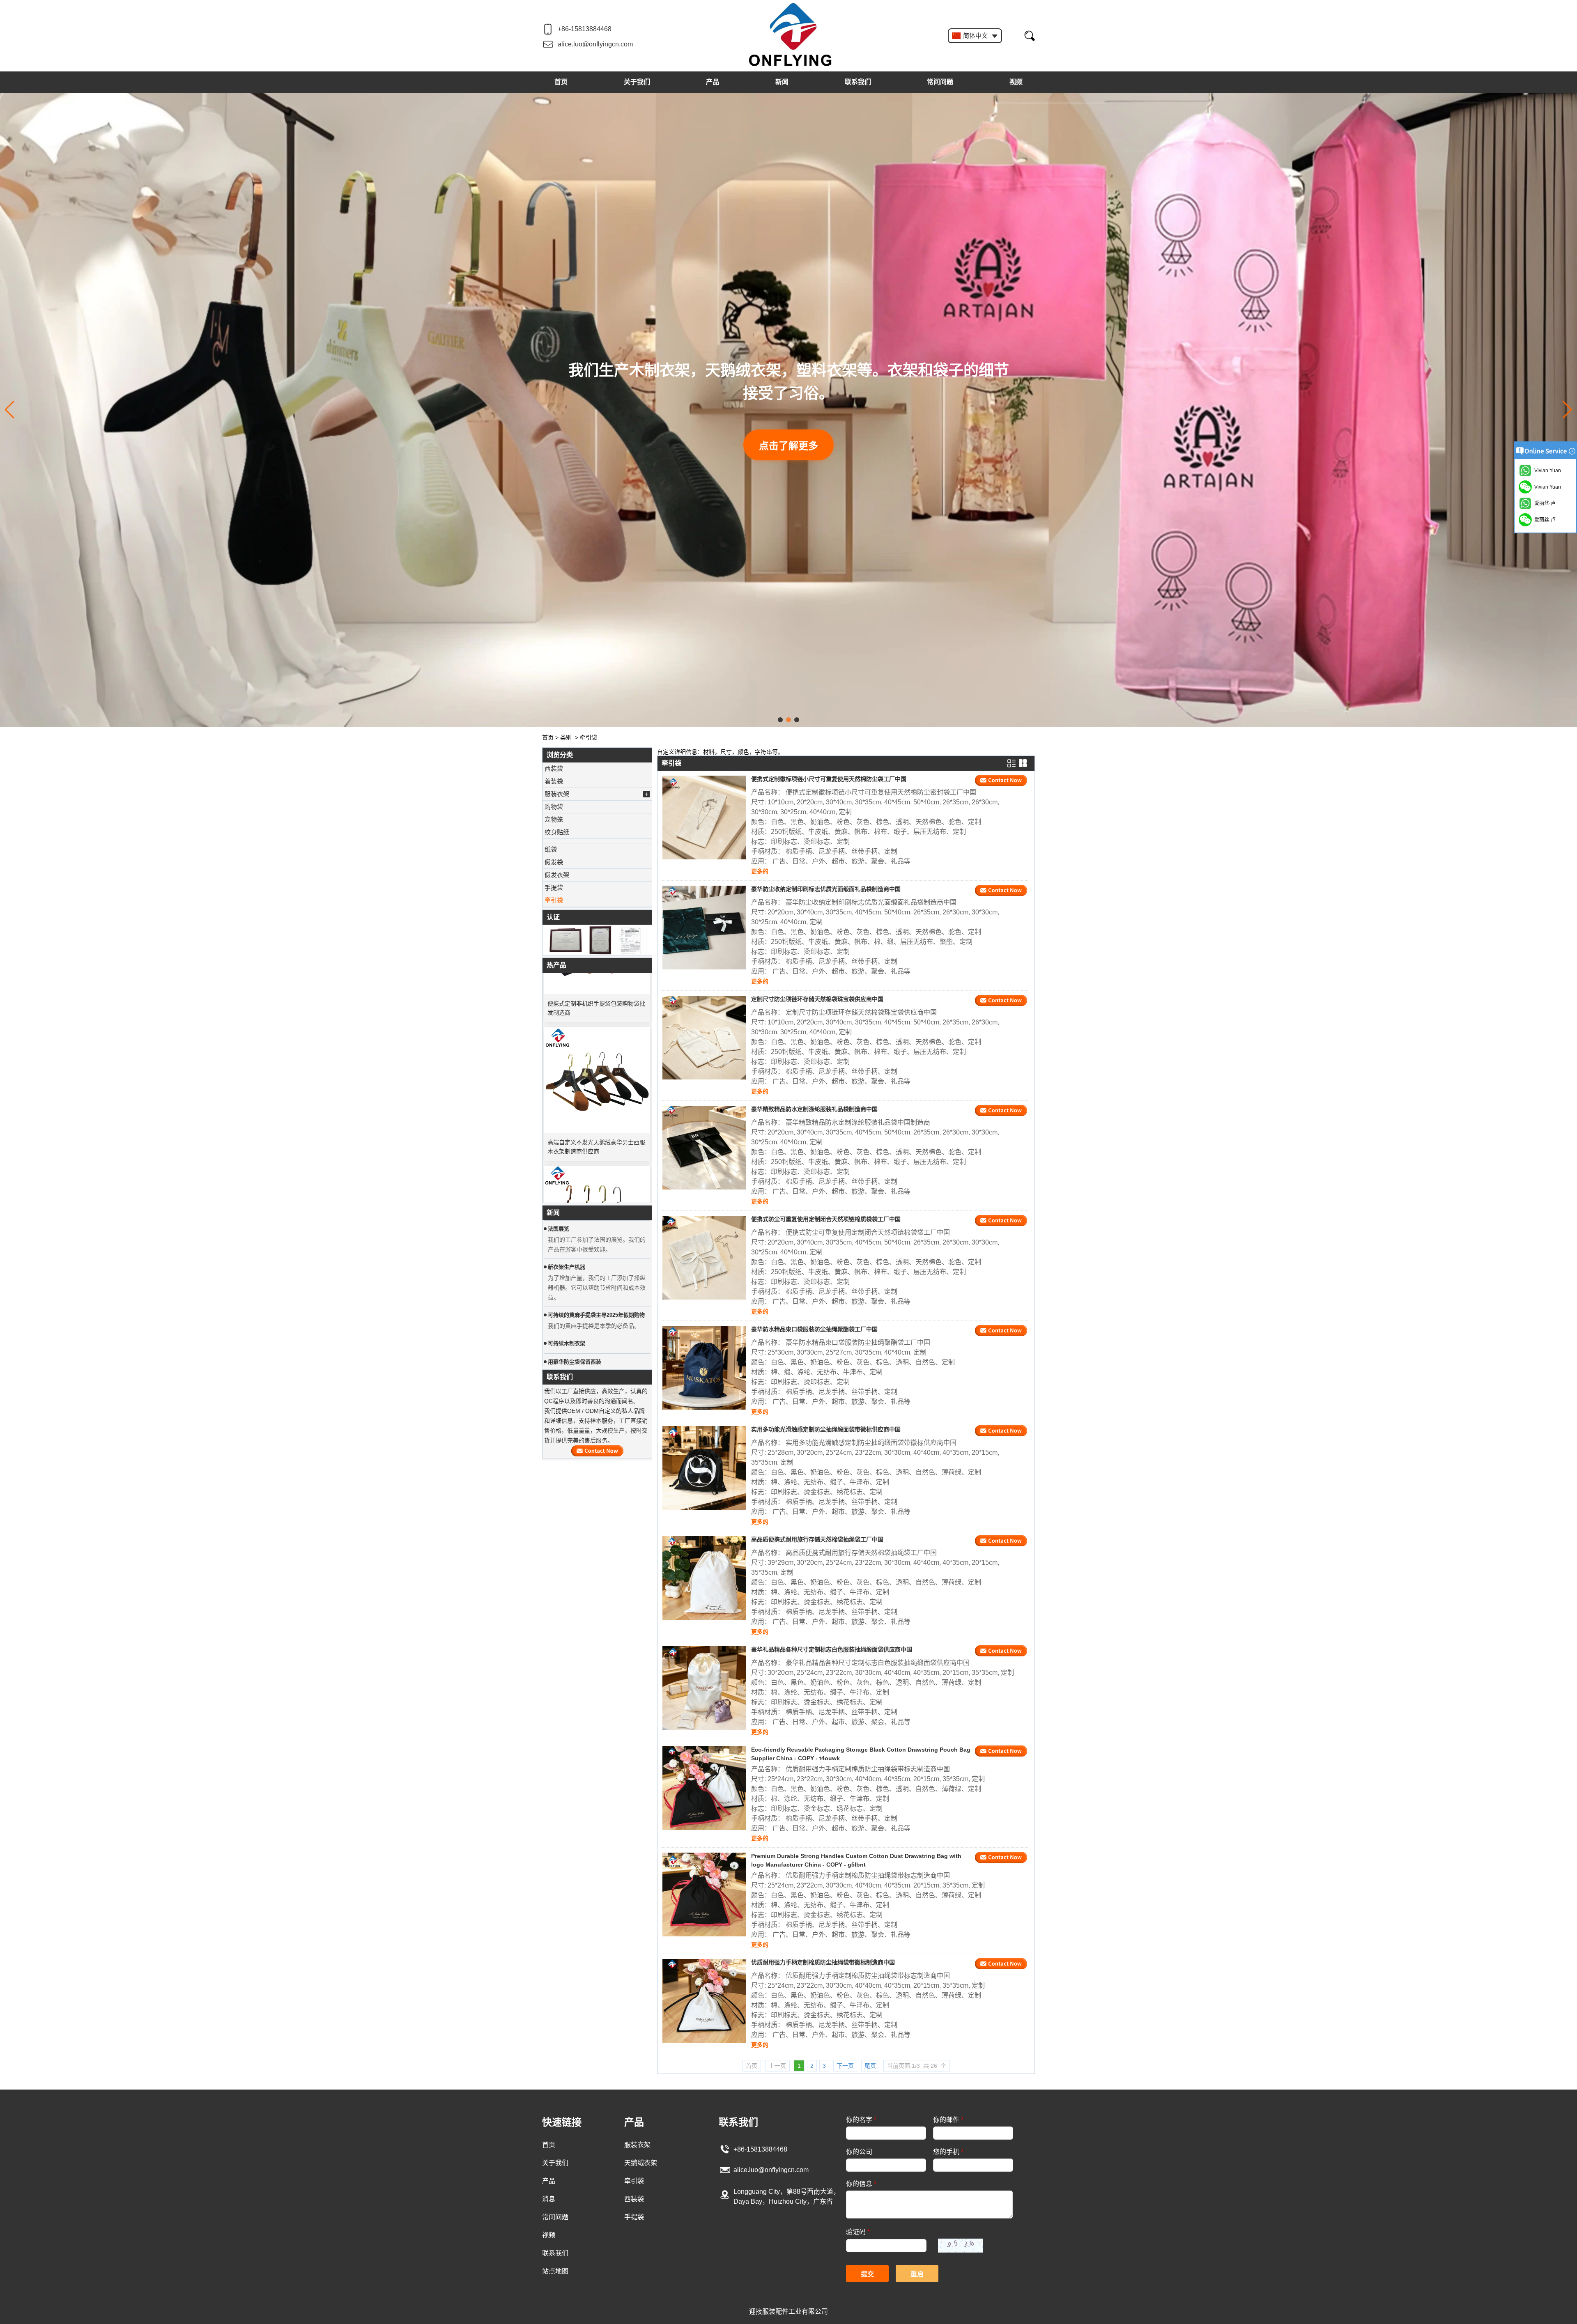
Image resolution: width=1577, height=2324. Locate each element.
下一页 (845, 2066)
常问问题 (940, 82)
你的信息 (861, 2184)
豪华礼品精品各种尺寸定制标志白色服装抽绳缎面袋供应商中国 (832, 1649)
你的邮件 (948, 2120)
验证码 (858, 2232)
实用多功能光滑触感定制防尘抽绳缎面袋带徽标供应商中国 (826, 1429)
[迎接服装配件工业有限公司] (791, 35)
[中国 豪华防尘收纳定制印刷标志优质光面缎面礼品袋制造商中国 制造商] (704, 928)
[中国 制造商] (597, 841)
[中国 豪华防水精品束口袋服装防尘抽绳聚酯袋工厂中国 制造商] (704, 1368)
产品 (713, 82)
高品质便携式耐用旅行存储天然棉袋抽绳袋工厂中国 (817, 1539)
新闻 (782, 82)
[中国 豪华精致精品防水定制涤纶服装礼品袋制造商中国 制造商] (704, 1148)
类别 (566, 737)
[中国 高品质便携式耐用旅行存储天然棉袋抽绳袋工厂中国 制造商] (704, 1578)
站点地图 (555, 2271)
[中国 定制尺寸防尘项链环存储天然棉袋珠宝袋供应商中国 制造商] (704, 1038)
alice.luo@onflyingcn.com (595, 44)
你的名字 (861, 2120)
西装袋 (554, 768)
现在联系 (597, 1451)
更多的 (760, 871)
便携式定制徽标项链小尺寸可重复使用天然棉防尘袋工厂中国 (829, 779)
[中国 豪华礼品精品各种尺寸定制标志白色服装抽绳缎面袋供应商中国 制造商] (704, 1688)
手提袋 (554, 888)
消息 (549, 2199)
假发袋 (554, 862)
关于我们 (637, 82)
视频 (1016, 82)
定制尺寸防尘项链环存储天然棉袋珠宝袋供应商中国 (817, 999)
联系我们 (858, 82)
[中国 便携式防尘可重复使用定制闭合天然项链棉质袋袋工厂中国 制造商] (704, 1258)
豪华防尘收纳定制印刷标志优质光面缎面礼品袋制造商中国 (826, 889)
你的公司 (859, 2152)
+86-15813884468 (585, 29)
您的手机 (948, 2152)
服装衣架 (557, 794)
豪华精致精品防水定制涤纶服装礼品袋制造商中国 (814, 1109)
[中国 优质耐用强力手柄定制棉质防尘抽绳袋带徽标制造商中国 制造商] (704, 2001)
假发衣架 (557, 875)
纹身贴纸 (557, 832)
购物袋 (554, 807)
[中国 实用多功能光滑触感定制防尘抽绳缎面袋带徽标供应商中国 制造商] (704, 1468)
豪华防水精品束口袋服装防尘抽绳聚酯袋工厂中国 (814, 1329)
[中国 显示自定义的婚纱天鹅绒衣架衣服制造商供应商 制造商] (597, 1159)
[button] (780, 720)
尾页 (870, 2066)
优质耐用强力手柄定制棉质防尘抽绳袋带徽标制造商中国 (823, 1962)
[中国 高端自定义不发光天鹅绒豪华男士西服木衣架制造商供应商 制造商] (597, 1020)
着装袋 (554, 781)
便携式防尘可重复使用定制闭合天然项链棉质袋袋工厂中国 (826, 1219)
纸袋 (551, 849)
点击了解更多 (788, 434)
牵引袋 (554, 900)
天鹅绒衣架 (641, 2163)
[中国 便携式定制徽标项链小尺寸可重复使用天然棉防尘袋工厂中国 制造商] (704, 818)
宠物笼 (554, 819)
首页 (561, 82)
